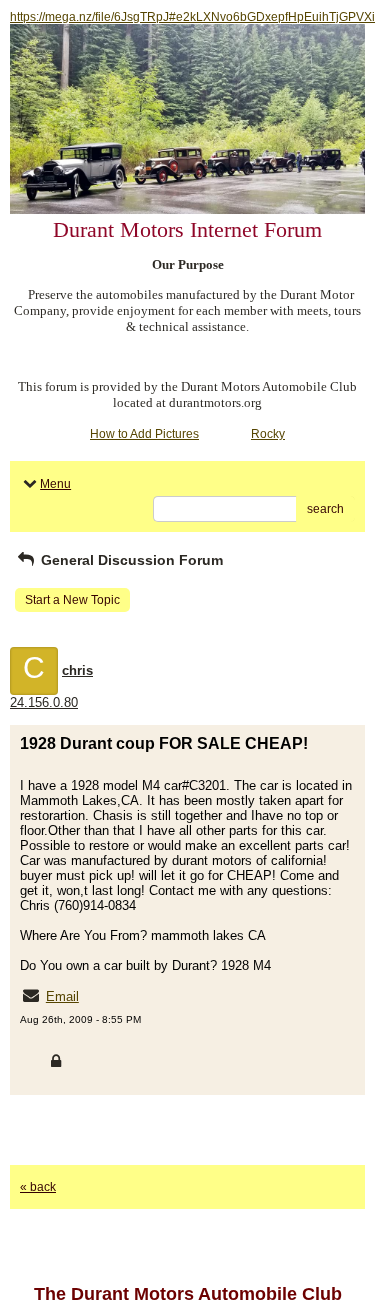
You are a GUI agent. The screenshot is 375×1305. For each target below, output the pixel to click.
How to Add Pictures (144, 434)
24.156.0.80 (44, 702)
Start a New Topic (72, 600)
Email (62, 996)
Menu (55, 484)
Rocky (268, 434)
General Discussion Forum (130, 560)
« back (38, 1187)
